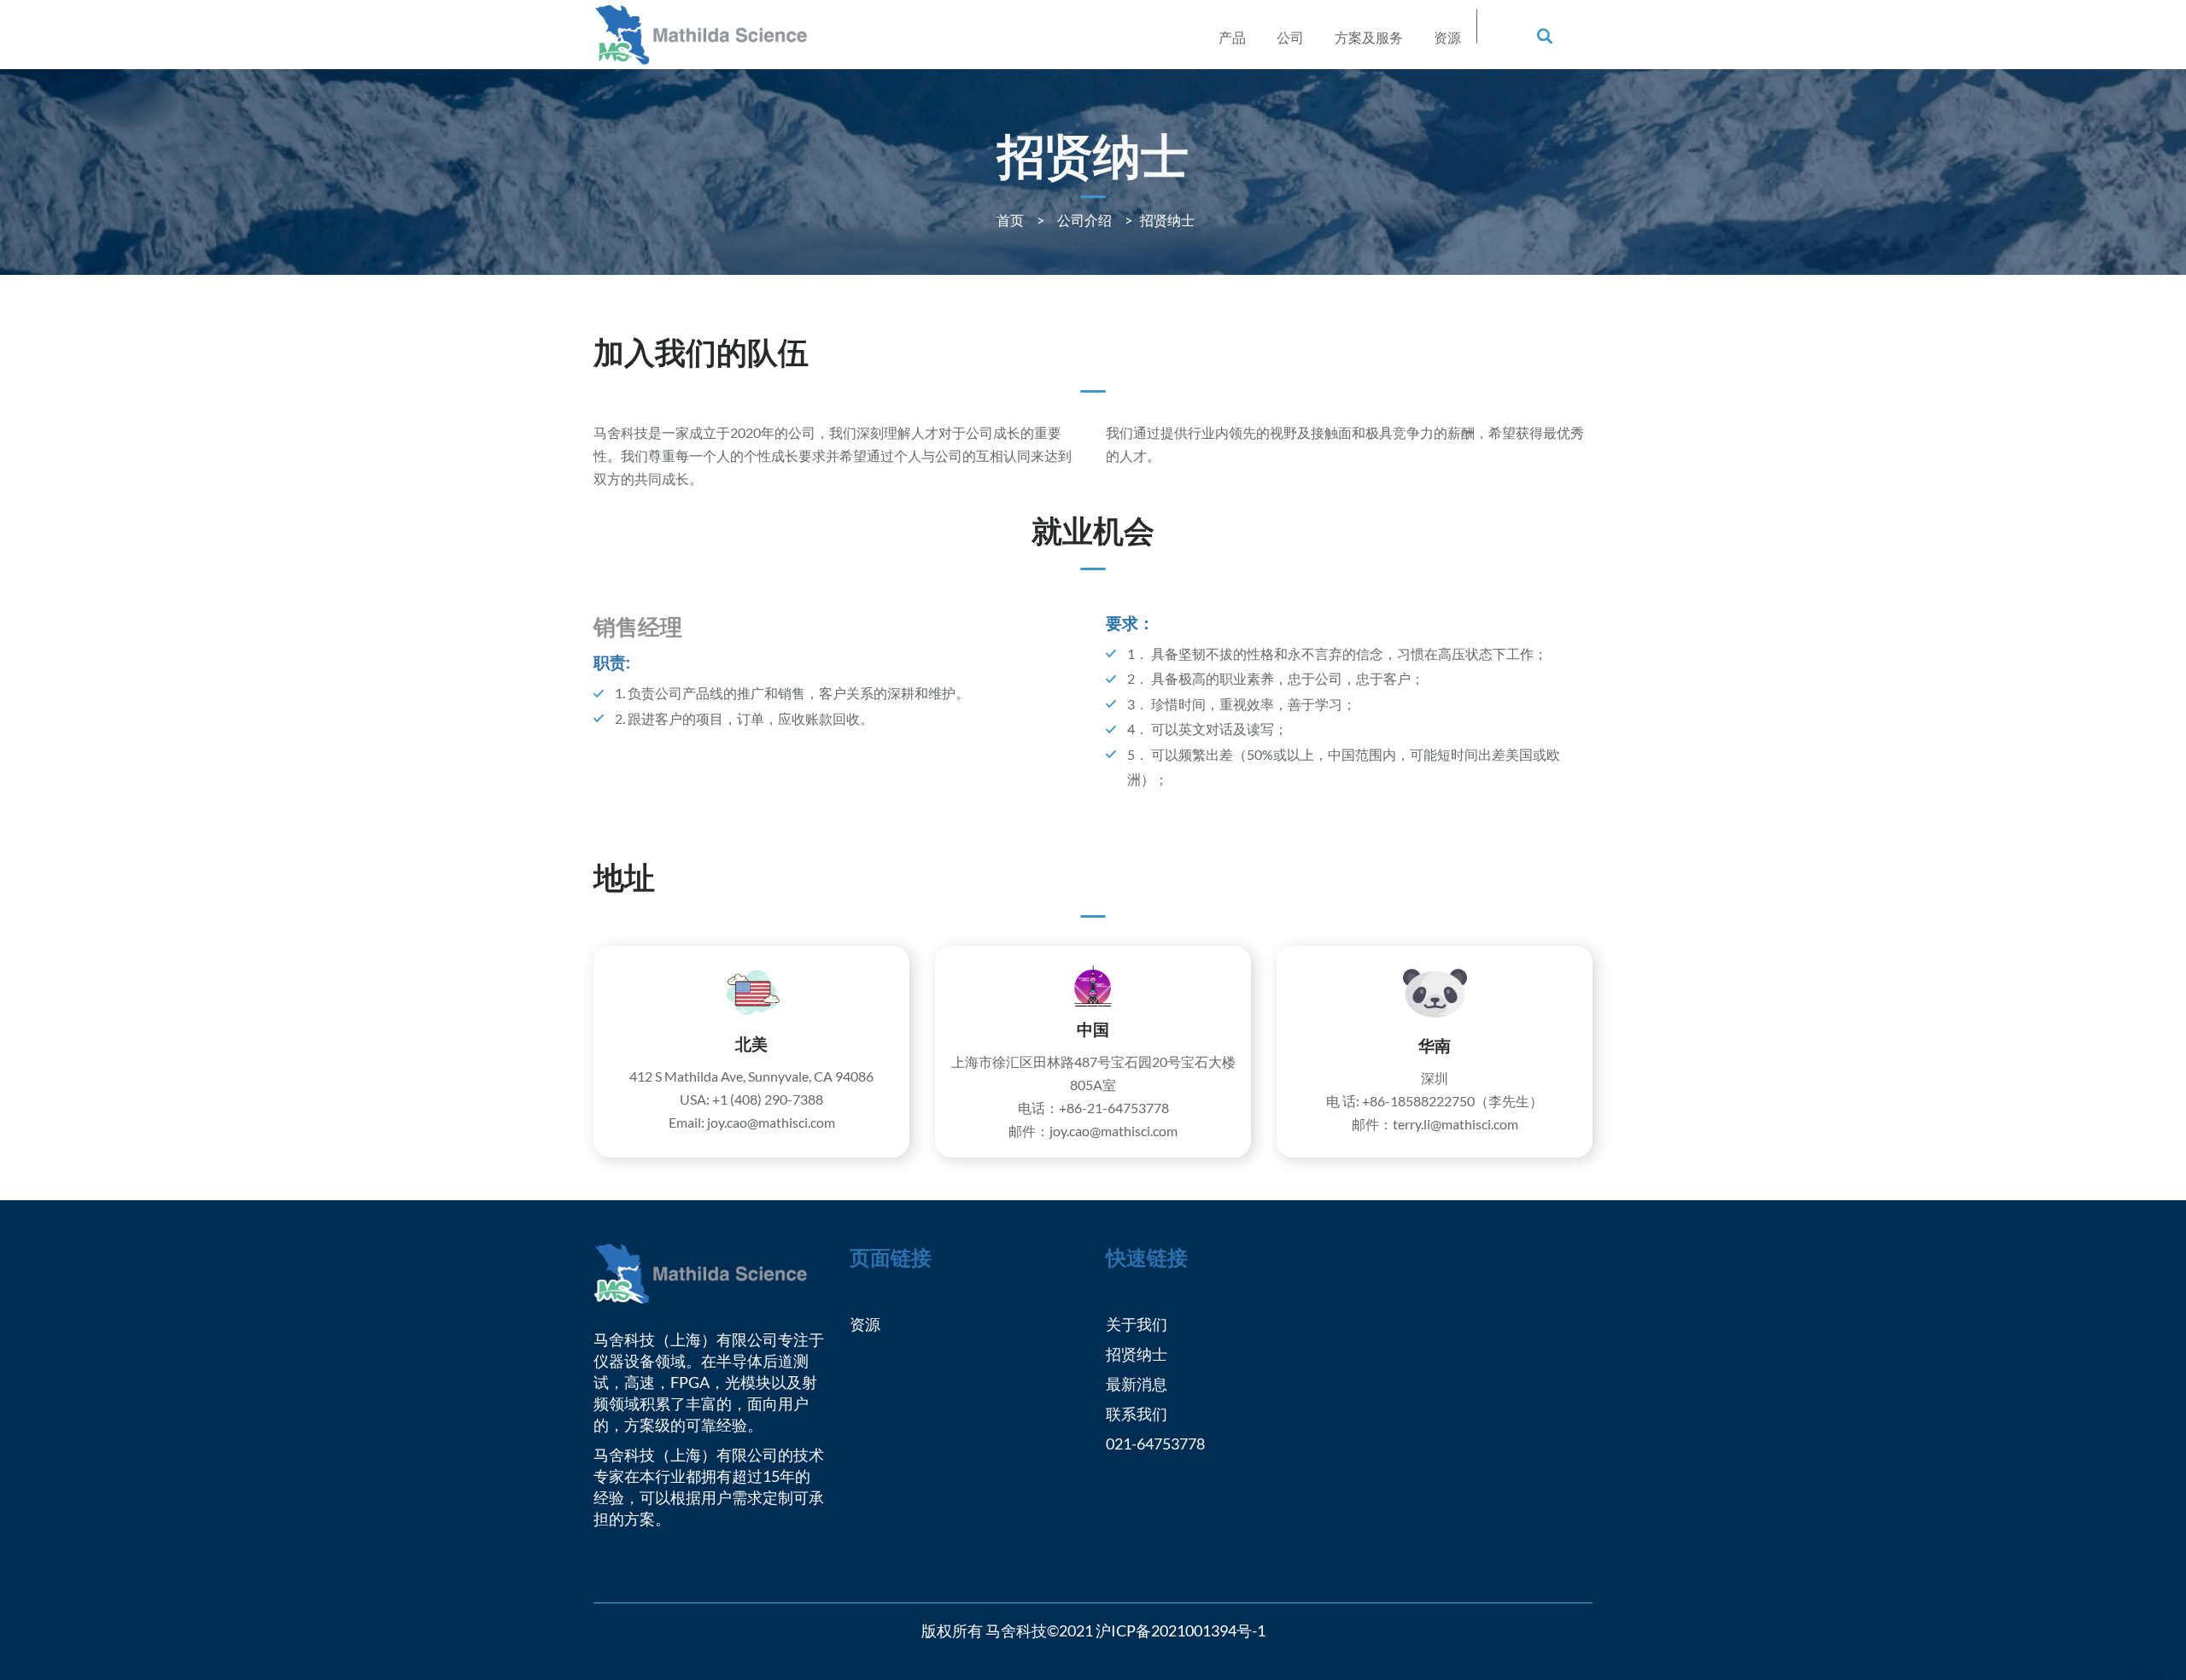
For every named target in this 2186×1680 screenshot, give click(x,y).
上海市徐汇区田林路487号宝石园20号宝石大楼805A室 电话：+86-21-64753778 (1093, 1085)
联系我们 (1137, 1414)
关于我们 (1137, 1324)
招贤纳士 (1137, 1354)
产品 (1232, 37)
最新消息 (1137, 1384)
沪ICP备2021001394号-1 (1181, 1630)
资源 (1447, 37)
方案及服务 (1369, 37)
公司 (1290, 37)
